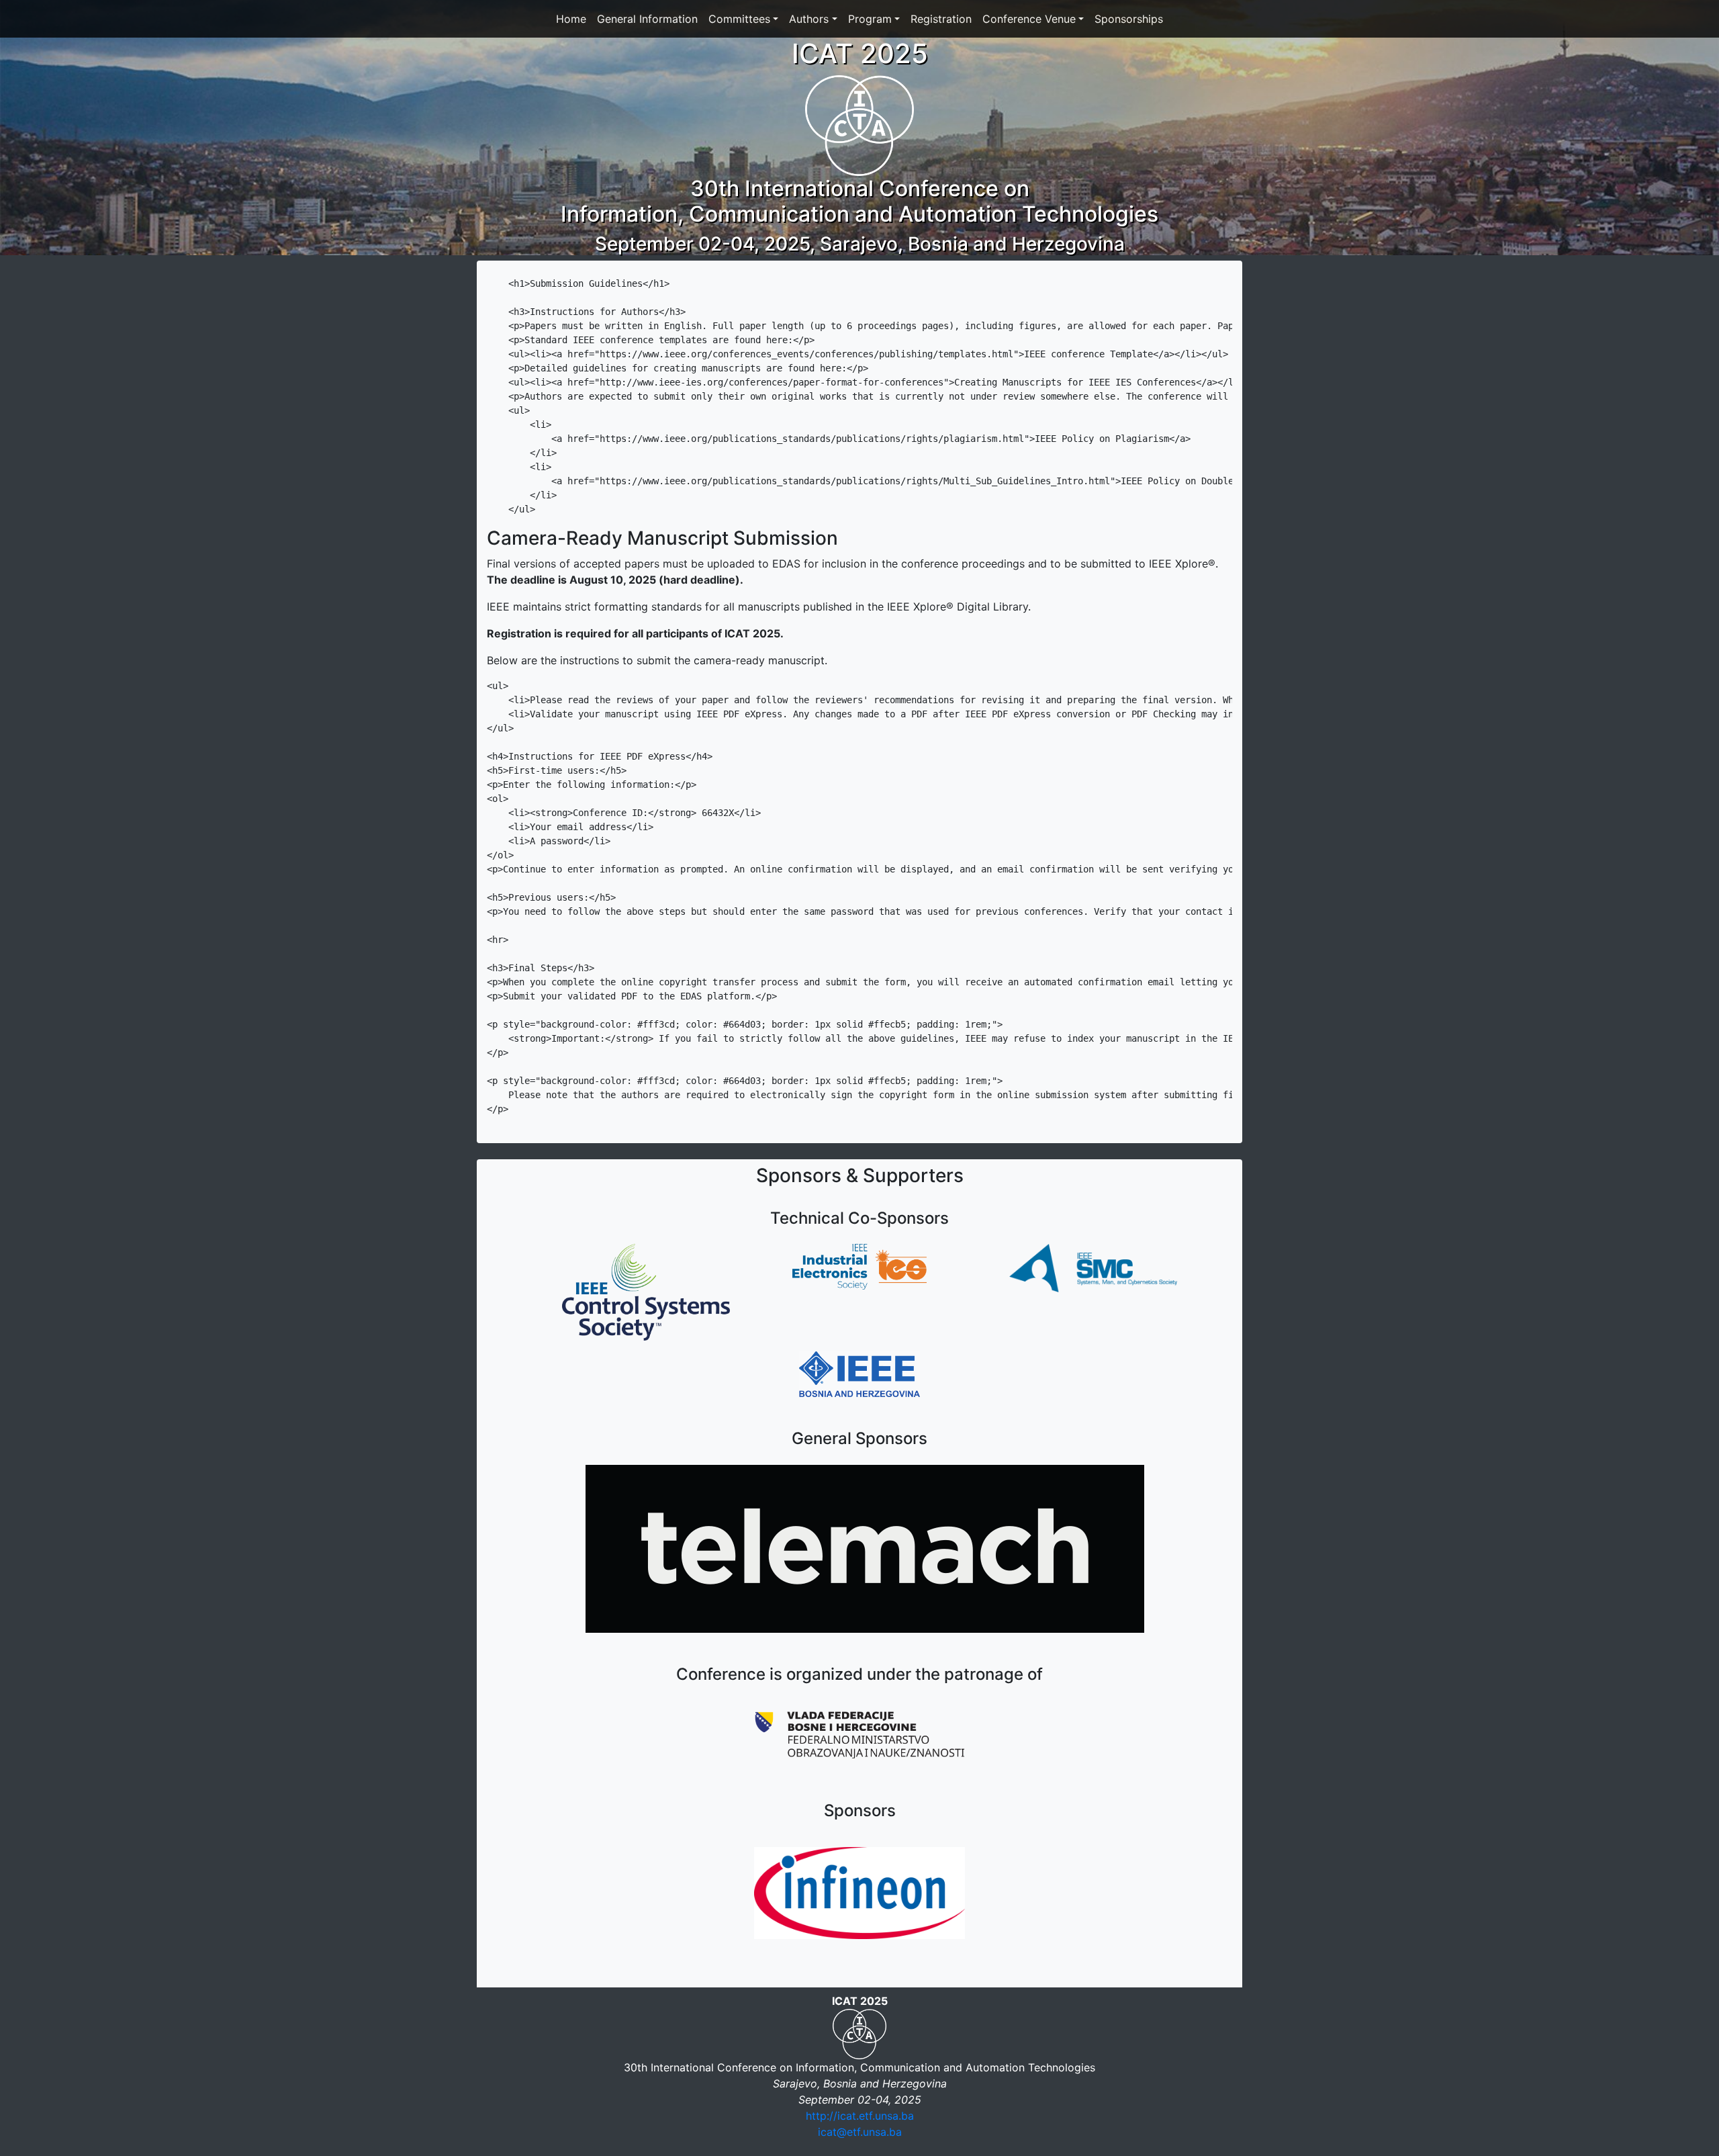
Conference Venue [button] (1029, 19)
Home (571, 19)
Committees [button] (739, 19)
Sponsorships (1129, 19)
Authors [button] (809, 19)
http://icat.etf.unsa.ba (860, 2116)
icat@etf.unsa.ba (860, 2132)
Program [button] (870, 19)
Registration (941, 19)
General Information (647, 19)
